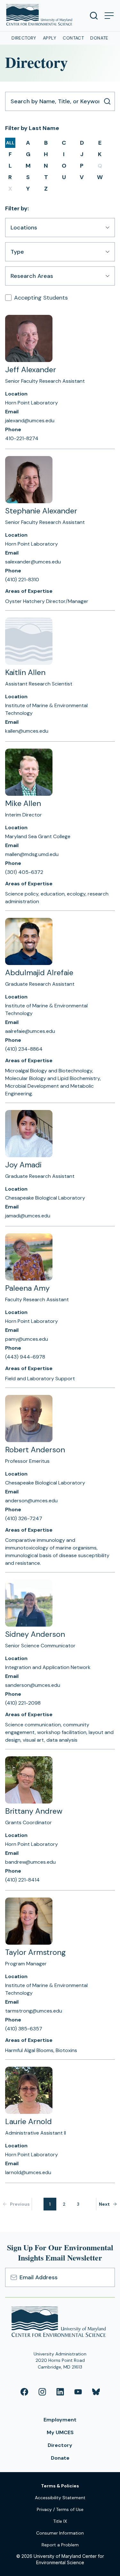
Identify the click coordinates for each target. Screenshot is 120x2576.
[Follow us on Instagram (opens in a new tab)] (42, 2392)
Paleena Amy (27, 1288)
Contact (73, 38)
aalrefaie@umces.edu (30, 1031)
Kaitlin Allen (25, 672)
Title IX (60, 2521)
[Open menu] (109, 16)
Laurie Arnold (28, 2121)
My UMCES (60, 2432)
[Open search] (94, 16)
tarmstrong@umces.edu (34, 2011)
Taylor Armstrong (35, 1952)
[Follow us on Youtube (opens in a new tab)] (78, 2392)
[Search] (107, 101)
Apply (50, 38)
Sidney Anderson (35, 1634)
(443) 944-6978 (25, 1357)
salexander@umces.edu (33, 562)
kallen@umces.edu (27, 731)
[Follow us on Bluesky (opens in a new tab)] (96, 2392)
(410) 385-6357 (24, 2029)
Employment (60, 2420)
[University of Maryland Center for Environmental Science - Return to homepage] (60, 2323)
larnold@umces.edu (28, 2172)
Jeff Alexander (31, 370)
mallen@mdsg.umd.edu (32, 854)
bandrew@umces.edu (30, 1862)
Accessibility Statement (60, 2498)
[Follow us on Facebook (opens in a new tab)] (24, 2392)
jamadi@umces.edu (28, 1216)
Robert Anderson (35, 1450)
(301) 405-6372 (24, 872)
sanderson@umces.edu (33, 1685)
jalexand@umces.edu (30, 421)
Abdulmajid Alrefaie (39, 972)
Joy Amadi (23, 1165)
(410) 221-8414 (22, 1880)
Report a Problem (60, 2545)
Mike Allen (23, 803)
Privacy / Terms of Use (60, 2509)
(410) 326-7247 (24, 1518)
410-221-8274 (22, 438)
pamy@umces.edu (27, 1339)
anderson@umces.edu (31, 1501)
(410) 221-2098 (23, 1703)
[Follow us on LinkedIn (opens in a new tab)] (60, 2392)
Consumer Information (60, 2533)
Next (104, 2204)
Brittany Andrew (34, 1811)
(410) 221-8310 (22, 580)
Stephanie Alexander (41, 511)
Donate (99, 38)
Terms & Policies (60, 2486)
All (10, 143)
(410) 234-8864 (24, 1049)
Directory (24, 38)
